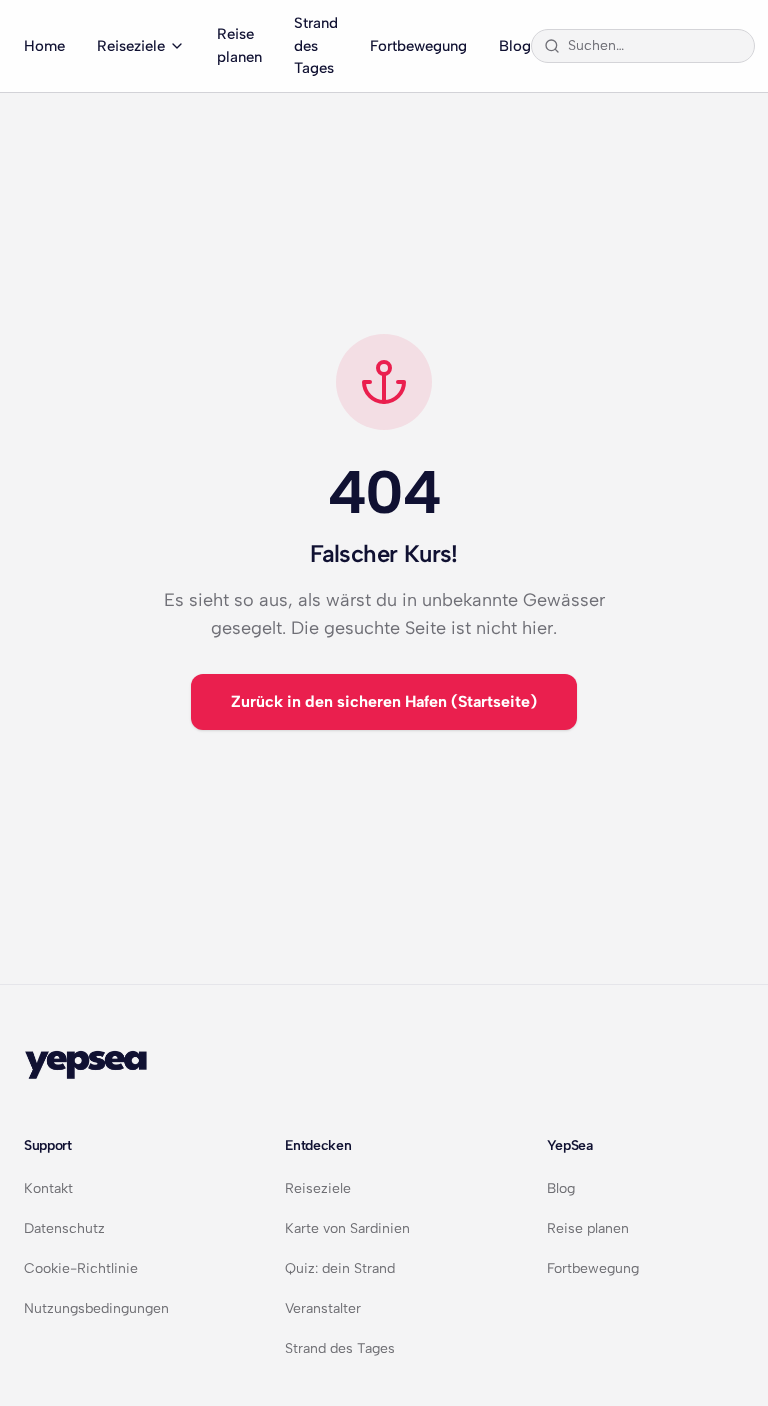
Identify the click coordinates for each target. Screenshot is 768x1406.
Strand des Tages (316, 45)
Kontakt (48, 1188)
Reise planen (239, 45)
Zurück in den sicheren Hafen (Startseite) (384, 701)
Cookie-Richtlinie (81, 1268)
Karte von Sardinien (347, 1228)
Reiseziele (131, 46)
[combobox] (655, 46)
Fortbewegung (418, 46)
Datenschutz (64, 1228)
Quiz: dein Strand (340, 1268)
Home (44, 46)
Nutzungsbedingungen (96, 1308)
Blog (515, 46)
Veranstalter (323, 1308)
